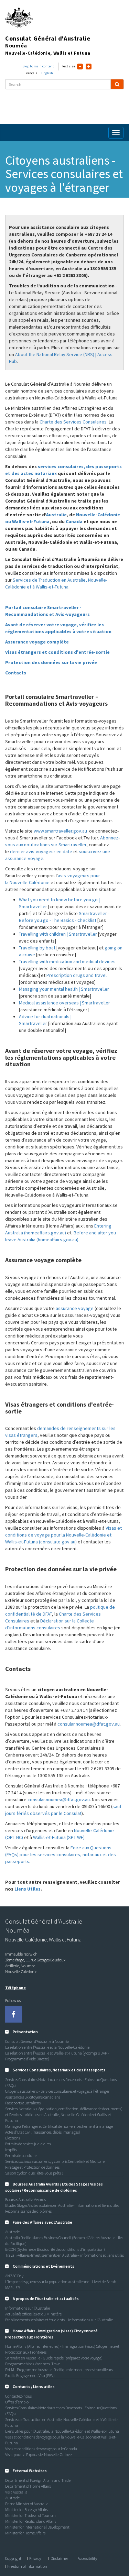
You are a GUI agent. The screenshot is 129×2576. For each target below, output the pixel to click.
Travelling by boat (37, 948)
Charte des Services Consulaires (73, 422)
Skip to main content (38, 66)
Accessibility (87, 2558)
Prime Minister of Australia (27, 2504)
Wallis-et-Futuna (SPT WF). (59, 1837)
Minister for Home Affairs (25, 2533)
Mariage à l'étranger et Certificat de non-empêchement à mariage (59, 2126)
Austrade (12, 2232)
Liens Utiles (28, 1889)
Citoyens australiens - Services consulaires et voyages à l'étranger (57, 2091)
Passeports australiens (23, 2103)
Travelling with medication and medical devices (67, 961)
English (47, 73)
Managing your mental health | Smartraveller (64, 989)
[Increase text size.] (89, 67)
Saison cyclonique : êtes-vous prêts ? (34, 2173)
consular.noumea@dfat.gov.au (89, 1724)
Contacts (16, 673)
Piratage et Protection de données (32, 2167)
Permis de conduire (21, 2155)
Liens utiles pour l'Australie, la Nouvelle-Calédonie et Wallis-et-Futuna (62, 2431)
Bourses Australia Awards (25, 2199)
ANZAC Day (14, 2276)
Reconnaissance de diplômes (28, 2211)
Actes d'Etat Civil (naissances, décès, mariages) (43, 2132)
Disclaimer (59, 2558)
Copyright (13, 2558)
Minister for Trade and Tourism (30, 2515)
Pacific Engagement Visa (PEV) (30, 2375)
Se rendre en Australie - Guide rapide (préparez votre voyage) (54, 2358)
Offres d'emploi (17, 2402)
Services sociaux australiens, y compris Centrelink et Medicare (55, 2161)
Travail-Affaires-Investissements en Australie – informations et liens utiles (64, 2255)
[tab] (64, 2032)
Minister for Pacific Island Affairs (31, 2521)
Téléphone (15, 1988)
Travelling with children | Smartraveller (58, 934)
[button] (21, 2032)
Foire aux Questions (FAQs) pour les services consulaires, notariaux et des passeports (61, 1854)
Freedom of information (27, 2566)
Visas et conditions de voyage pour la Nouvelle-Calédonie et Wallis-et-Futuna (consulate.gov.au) (63, 1535)
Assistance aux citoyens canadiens (33, 2097)
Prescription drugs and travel (77, 975)
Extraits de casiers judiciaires (28, 2144)
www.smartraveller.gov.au (60, 831)
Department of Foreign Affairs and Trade (38, 2480)
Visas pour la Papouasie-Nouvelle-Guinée (38, 2454)
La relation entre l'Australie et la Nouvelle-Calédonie (47, 2047)
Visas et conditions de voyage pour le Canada (41, 2449)
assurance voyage (75, 1308)
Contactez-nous (18, 2396)
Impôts (11, 2150)
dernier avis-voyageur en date (41, 851)
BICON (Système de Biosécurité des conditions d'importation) (55, 2249)
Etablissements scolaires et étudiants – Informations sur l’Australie (59, 2320)
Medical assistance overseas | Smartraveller (64, 1003)
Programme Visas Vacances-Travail (34, 2364)
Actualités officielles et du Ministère (33, 2314)
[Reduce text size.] (80, 67)
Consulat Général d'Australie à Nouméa (37, 2041)
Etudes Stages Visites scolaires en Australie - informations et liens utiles (62, 2205)
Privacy (35, 2558)
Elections (13, 2138)
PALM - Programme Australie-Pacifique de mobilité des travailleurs (59, 2370)
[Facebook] (13, 2014)
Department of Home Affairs (28, 2486)
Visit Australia (16, 2492)
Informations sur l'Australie (28, 2308)
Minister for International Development (37, 2527)
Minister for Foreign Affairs (26, 2509)
